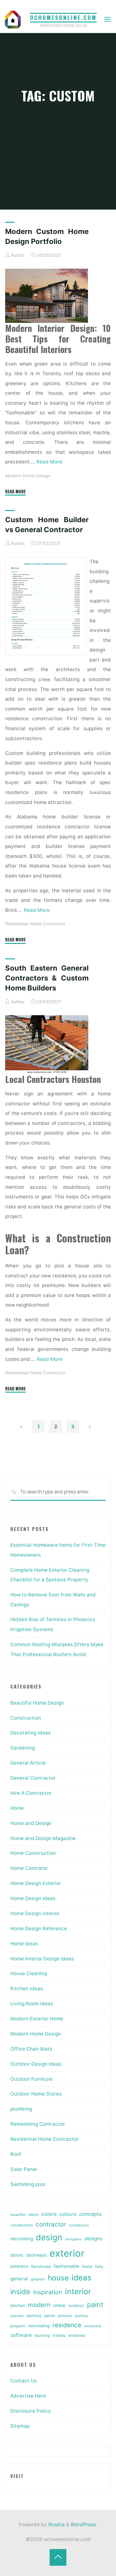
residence (67, 2325)
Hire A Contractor (31, 1793)
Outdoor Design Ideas (36, 2064)
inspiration (48, 2292)
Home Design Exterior (36, 1883)
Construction (26, 1718)
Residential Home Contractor (35, 924)
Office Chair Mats (31, 2049)
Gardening (23, 1748)
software (21, 2335)
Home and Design (31, 1823)
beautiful (18, 2215)
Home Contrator (29, 1868)
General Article (28, 1763)
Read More (49, 462)
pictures (65, 2316)
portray (81, 2316)
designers (73, 2239)
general (19, 2279)
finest (87, 2267)
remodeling (39, 2326)
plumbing (21, 2109)
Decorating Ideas (30, 1733)
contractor (51, 2224)
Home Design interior (35, 1913)
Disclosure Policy (31, 2411)
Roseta (56, 2524)
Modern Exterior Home (37, 2019)
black (34, 2215)
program (18, 2326)
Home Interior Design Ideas (42, 1959)
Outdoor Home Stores (36, 2094)
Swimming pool (28, 2184)
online (59, 2305)
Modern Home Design (28, 476)
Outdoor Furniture (31, 2079)
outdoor (76, 2306)
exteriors (19, 2266)
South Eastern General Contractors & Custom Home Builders (47, 978)
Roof (16, 2154)
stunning (42, 2335)
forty (99, 2267)
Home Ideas (24, 1944)
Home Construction (33, 1853)
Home (17, 1808)
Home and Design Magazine (43, 1838)
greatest (38, 2279)
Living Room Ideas (32, 2004)
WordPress (83, 2524)
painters (17, 2316)
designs (93, 2239)
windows (77, 2335)
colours (68, 2214)
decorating (22, 2239)
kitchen (18, 2305)
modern (39, 2305)
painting (34, 2316)
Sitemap (20, 2426)
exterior (67, 2253)
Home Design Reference (39, 1928)
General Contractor (33, 1778)
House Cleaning (29, 1973)
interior (78, 2291)
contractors (79, 2225)
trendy (59, 2335)
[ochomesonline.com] (13, 19)
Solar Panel (24, 2169)
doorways (36, 2255)
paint (95, 2304)
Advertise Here (28, 2396)
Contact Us (24, 2381)
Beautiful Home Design (37, 1703)
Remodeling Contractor (38, 2124)
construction (22, 2225)
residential (93, 2326)
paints (50, 2316)
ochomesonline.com (63, 17)
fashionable (67, 2266)
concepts (90, 2214)
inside (20, 2292)
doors (17, 2255)
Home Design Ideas (33, 1898)
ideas (82, 2278)
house (58, 2278)
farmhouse (41, 2266)
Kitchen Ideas (27, 1988)
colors (49, 2214)
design (49, 2237)
